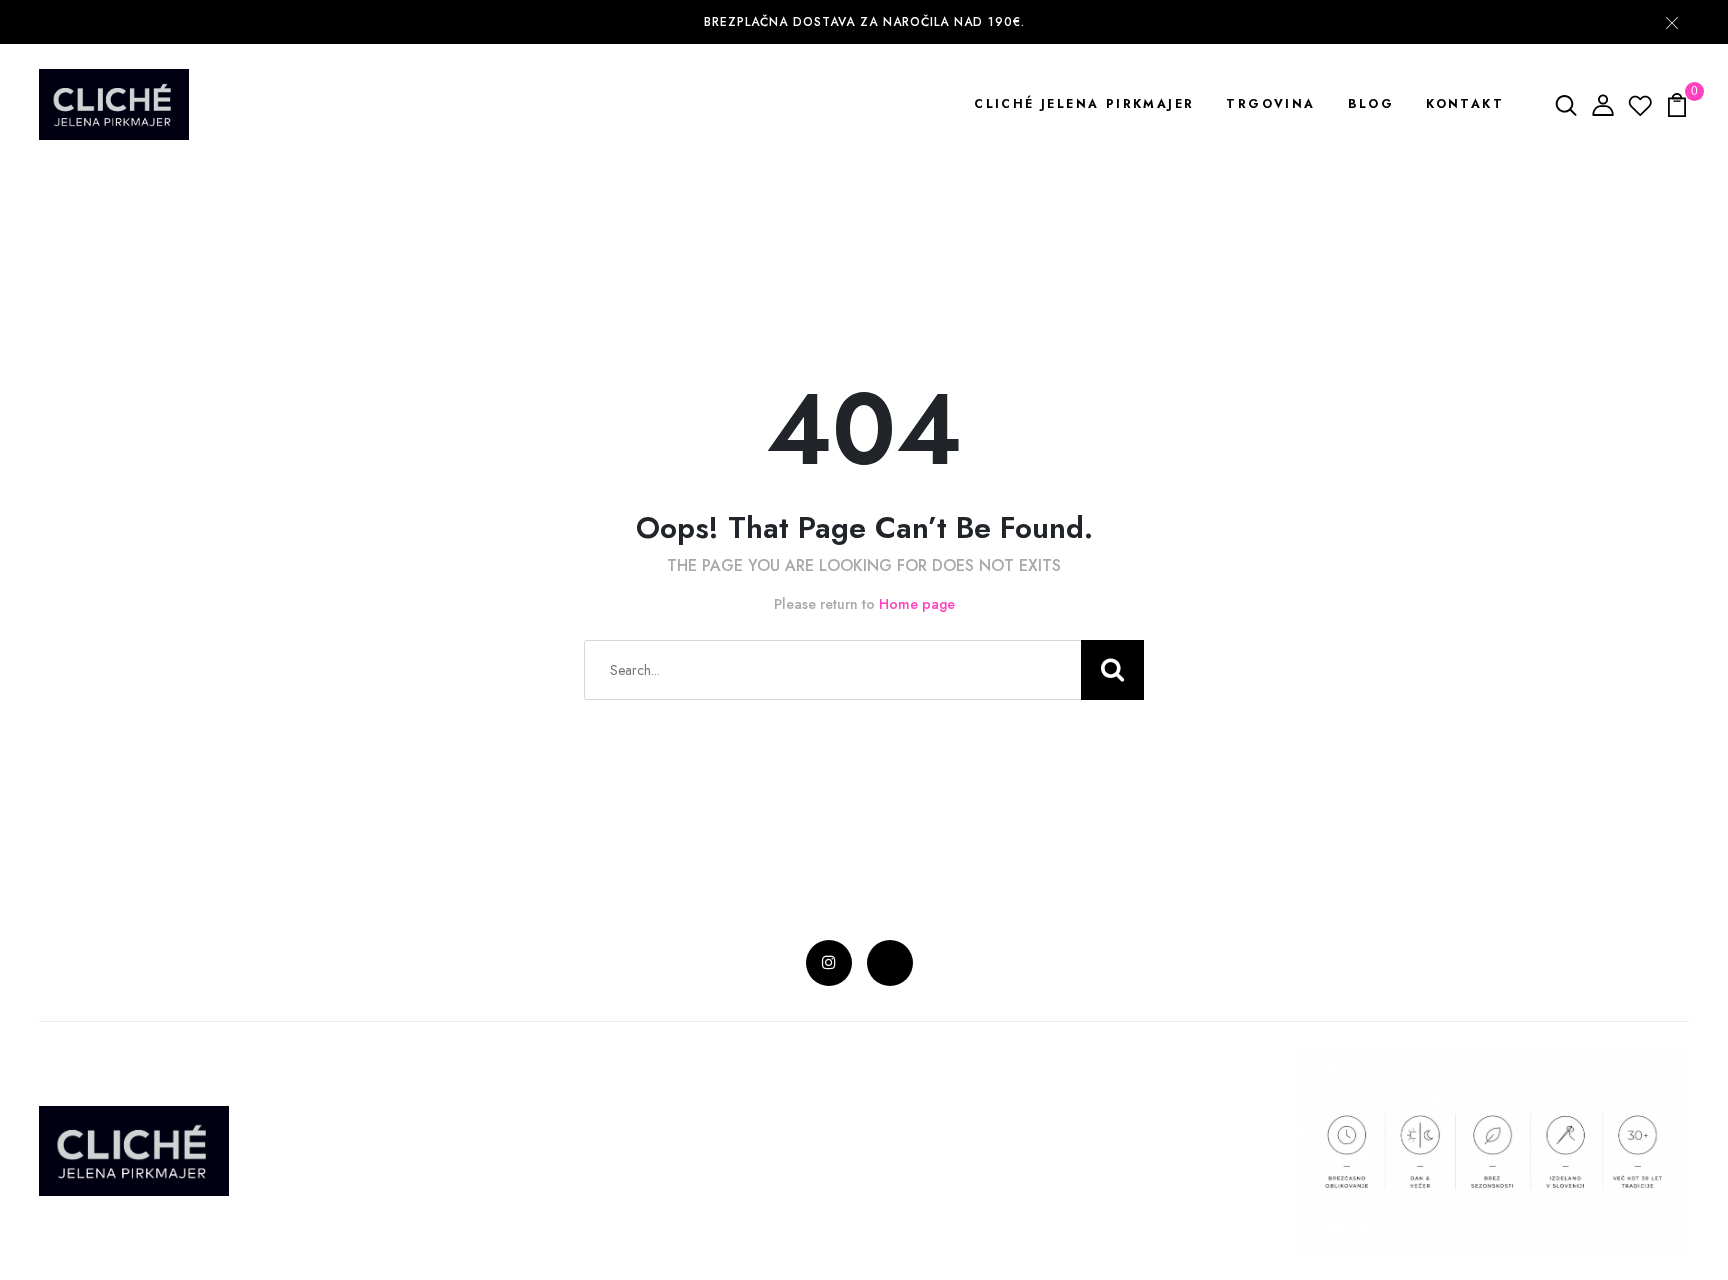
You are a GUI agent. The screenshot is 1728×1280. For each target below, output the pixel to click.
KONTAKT (1465, 104)
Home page (917, 604)
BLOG (1371, 104)
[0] (1677, 103)
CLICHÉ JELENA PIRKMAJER (1084, 104)
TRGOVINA (1270, 104)
